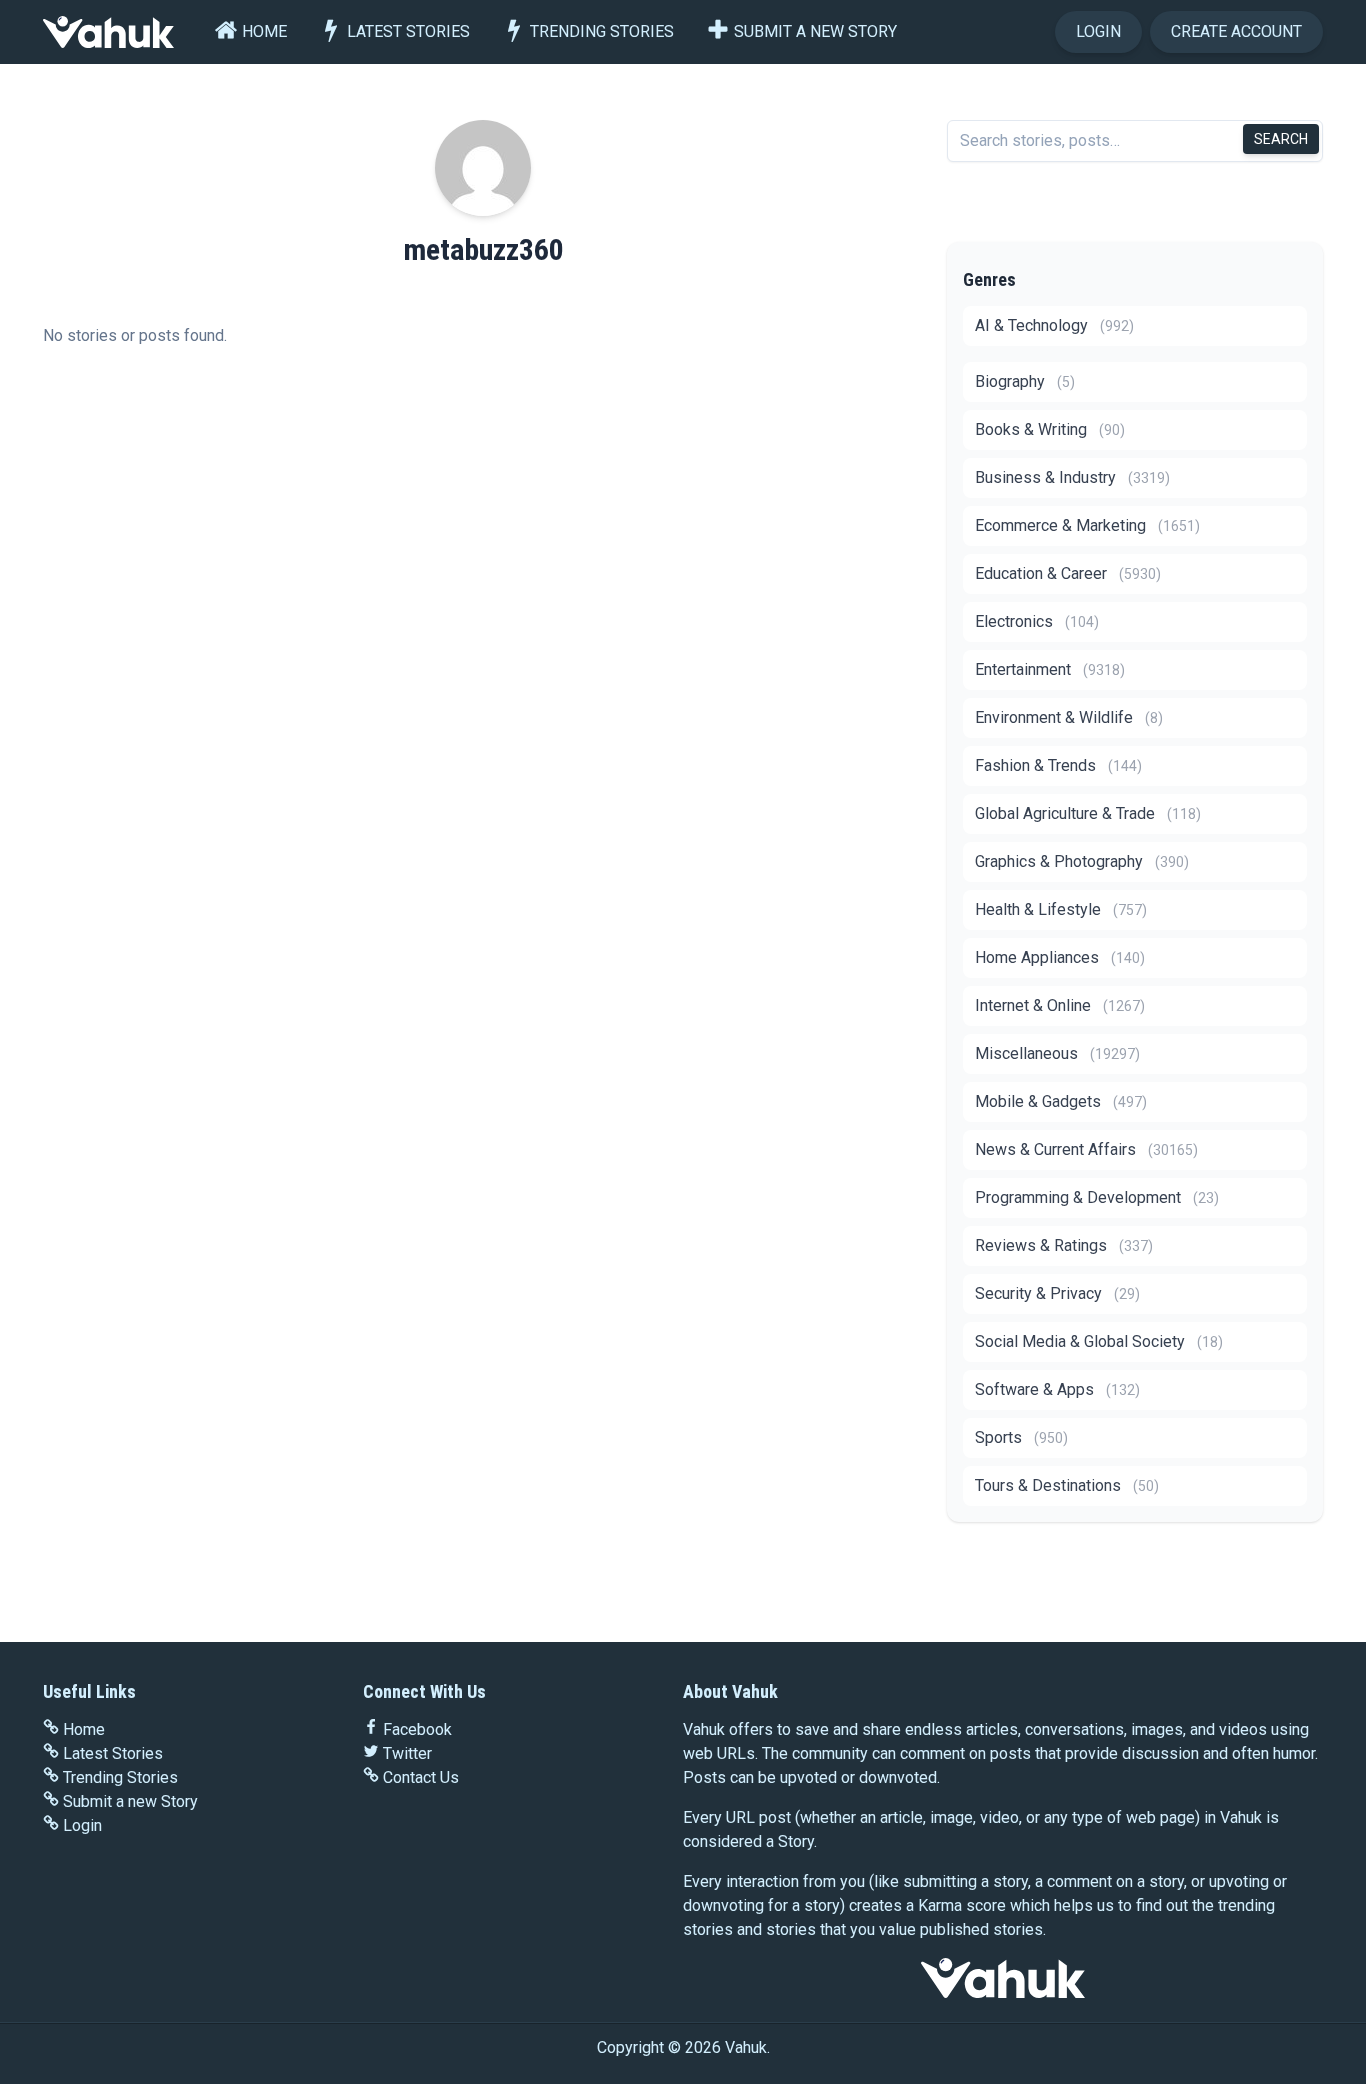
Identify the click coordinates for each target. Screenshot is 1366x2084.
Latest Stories (408, 31)
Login (1098, 31)
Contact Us (421, 1777)
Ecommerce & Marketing (1087, 525)
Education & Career (1068, 573)
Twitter (407, 1753)
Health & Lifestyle (1061, 909)
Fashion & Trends (1058, 765)
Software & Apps (1057, 1389)
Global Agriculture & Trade (1088, 813)
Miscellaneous (1057, 1053)
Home (264, 31)
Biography (1025, 381)
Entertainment (1050, 669)
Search (1281, 139)
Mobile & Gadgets (1061, 1101)
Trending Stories (602, 31)
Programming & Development (1097, 1197)
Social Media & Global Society (1099, 1341)
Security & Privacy (1057, 1293)
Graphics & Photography (1082, 861)
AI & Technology (1054, 325)
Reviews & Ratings (1064, 1245)
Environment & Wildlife (1069, 717)
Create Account (1236, 31)
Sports (1021, 1437)
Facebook (417, 1729)
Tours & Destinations (1067, 1485)
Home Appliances (1060, 957)
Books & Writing (1050, 429)
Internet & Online (1060, 1005)
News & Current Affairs (1086, 1149)
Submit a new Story (815, 31)
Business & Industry (1072, 477)
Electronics (1037, 621)
